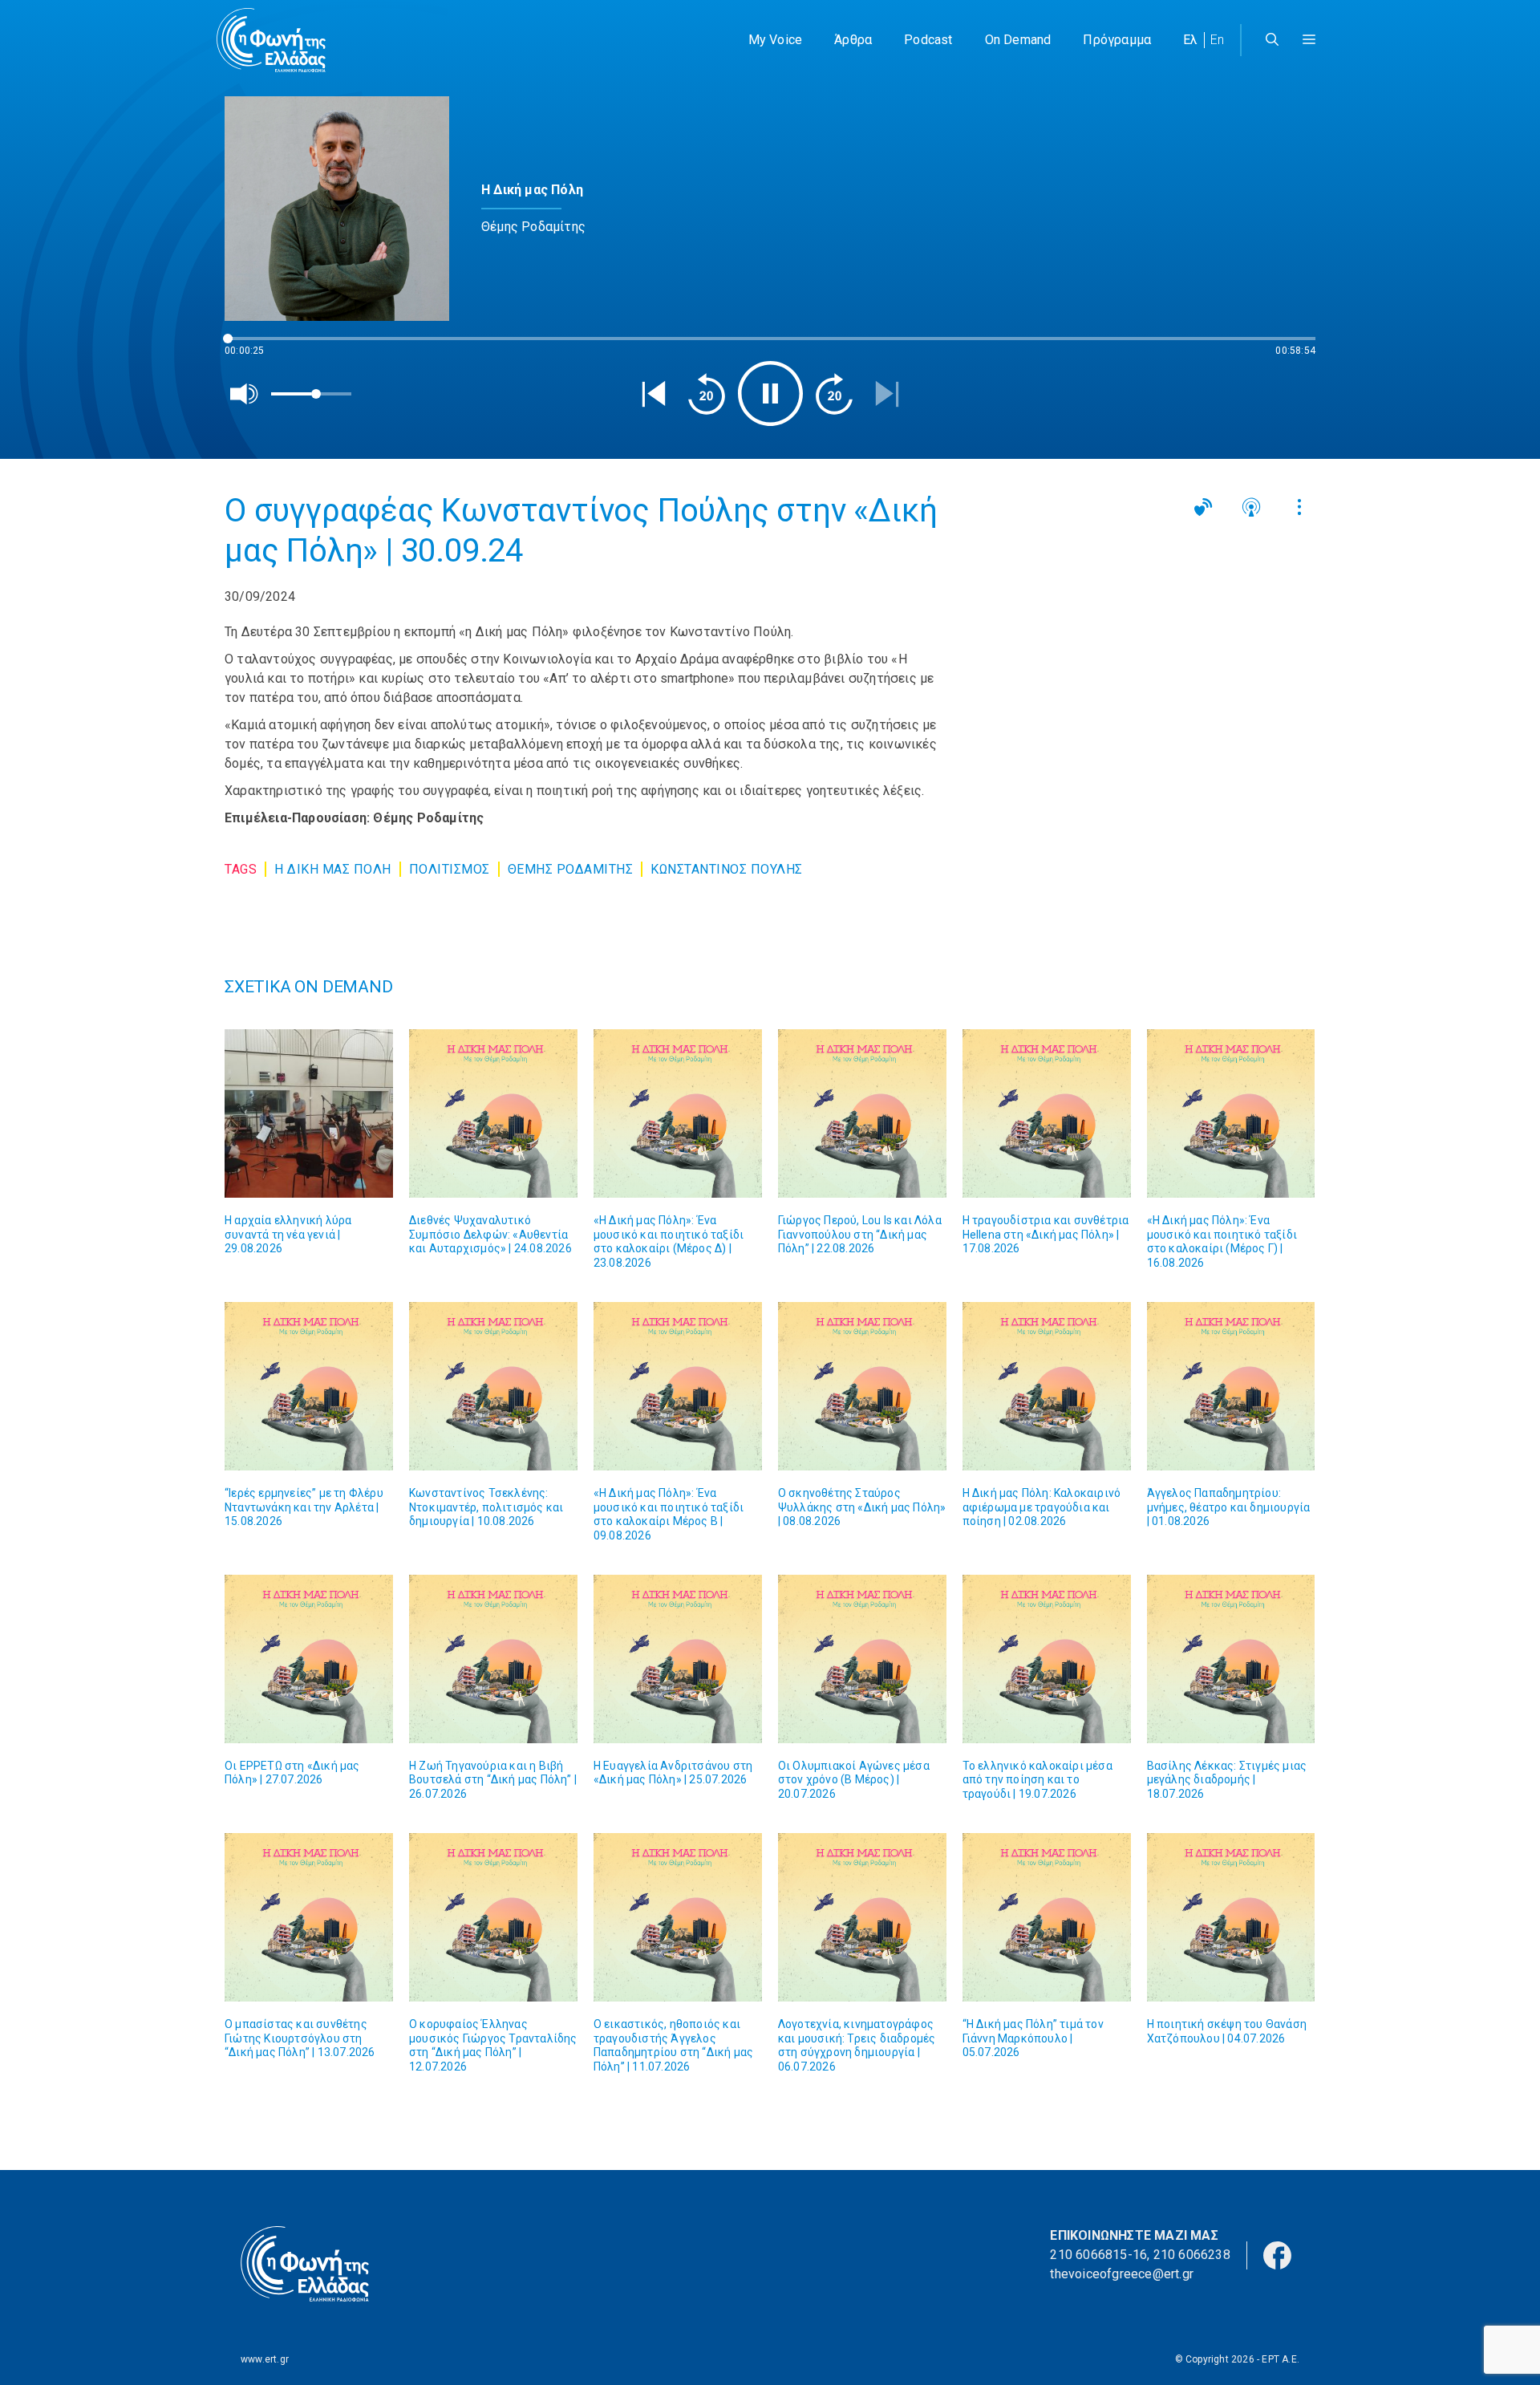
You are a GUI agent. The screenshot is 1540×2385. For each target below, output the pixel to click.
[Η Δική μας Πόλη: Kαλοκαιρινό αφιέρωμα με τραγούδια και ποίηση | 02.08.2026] (1047, 1386)
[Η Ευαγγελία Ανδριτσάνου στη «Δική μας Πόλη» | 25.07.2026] (678, 1659)
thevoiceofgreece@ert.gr (1122, 2274)
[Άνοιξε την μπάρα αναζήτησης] (1272, 40)
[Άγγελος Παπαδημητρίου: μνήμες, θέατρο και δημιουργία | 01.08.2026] (1231, 1386)
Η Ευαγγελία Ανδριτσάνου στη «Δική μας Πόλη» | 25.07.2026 (673, 1773)
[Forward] (834, 394)
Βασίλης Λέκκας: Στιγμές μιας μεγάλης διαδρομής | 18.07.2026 (1227, 1780)
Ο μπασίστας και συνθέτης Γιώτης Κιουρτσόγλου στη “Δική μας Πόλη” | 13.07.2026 (300, 2038)
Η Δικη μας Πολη (333, 869)
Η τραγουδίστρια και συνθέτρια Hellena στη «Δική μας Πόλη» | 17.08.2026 (1046, 1234)
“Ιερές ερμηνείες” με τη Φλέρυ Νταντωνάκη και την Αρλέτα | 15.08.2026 (304, 1507)
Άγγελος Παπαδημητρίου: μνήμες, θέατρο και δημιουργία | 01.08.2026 (1229, 1507)
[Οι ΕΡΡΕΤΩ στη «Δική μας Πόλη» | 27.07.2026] (309, 1659)
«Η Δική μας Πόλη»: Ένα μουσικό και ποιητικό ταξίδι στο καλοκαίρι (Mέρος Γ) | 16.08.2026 (1222, 1241)
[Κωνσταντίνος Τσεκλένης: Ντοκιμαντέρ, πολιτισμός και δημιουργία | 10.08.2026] (493, 1386)
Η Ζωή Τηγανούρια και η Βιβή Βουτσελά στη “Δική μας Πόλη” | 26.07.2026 (493, 1780)
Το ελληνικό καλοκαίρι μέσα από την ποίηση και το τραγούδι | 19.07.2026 (1037, 1780)
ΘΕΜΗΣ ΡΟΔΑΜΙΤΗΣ (571, 869)
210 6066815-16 (1098, 2255)
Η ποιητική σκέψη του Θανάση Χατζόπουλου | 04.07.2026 (1227, 2031)
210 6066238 (1192, 2255)
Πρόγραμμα (1117, 40)
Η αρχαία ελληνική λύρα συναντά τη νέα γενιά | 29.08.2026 (288, 1234)
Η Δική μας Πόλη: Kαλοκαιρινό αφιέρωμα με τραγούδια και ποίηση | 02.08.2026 (1042, 1507)
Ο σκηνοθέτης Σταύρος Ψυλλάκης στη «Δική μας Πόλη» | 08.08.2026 (862, 1507)
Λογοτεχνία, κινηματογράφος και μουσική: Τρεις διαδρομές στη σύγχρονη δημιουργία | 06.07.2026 (857, 2045)
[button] (1309, 40)
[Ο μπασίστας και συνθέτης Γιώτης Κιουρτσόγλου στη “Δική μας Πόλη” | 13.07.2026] (309, 1917)
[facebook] (1277, 2255)
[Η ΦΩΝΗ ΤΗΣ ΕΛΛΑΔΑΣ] (271, 40)
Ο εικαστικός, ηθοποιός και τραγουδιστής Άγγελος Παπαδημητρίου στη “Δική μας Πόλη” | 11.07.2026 (673, 2045)
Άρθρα (853, 40)
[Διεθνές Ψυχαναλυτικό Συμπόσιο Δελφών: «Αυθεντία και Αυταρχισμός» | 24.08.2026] (493, 1113)
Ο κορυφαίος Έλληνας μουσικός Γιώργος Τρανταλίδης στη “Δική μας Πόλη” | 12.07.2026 (493, 2045)
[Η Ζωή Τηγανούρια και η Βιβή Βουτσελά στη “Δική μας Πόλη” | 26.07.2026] (493, 1659)
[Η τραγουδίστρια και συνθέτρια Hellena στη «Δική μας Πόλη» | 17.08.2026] (1047, 1113)
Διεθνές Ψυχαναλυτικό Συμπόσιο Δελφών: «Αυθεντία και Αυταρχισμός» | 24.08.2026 (490, 1234)
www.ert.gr (265, 2359)
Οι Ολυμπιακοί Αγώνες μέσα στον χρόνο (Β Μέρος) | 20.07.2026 (854, 1780)
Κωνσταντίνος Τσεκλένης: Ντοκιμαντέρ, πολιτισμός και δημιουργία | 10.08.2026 (486, 1507)
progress (251, 346)
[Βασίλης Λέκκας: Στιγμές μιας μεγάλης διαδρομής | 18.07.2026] (1231, 1659)
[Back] (654, 394)
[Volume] (245, 394)
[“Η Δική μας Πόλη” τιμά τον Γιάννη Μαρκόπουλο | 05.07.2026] (1047, 1917)
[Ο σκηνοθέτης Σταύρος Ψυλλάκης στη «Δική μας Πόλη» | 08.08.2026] (862, 1386)
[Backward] (707, 394)
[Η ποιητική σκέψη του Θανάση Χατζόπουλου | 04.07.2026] (1231, 1917)
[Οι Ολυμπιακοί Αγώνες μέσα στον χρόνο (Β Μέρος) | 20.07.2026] (862, 1659)
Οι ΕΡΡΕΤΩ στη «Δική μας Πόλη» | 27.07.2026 (292, 1773)
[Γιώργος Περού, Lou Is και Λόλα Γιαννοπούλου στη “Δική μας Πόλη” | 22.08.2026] (862, 1113)
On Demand (1018, 40)
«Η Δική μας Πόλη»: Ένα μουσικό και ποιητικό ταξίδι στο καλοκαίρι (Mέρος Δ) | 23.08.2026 (669, 1241)
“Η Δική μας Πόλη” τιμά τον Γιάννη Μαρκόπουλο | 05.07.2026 (1033, 2038)
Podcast (928, 40)
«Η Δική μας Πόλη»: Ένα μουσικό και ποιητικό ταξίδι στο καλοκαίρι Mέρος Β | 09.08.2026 (669, 1514)
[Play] (770, 393)
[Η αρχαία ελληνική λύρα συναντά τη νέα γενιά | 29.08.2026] (309, 1113)
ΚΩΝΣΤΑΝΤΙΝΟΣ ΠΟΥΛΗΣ (727, 869)
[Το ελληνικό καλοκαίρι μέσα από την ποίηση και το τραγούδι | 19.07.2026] (1047, 1659)
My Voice (776, 40)
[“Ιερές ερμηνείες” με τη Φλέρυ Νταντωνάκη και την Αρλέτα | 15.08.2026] (309, 1386)
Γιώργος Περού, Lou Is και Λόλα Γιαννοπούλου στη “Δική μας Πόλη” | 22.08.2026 (860, 1234)
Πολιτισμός (450, 869)
